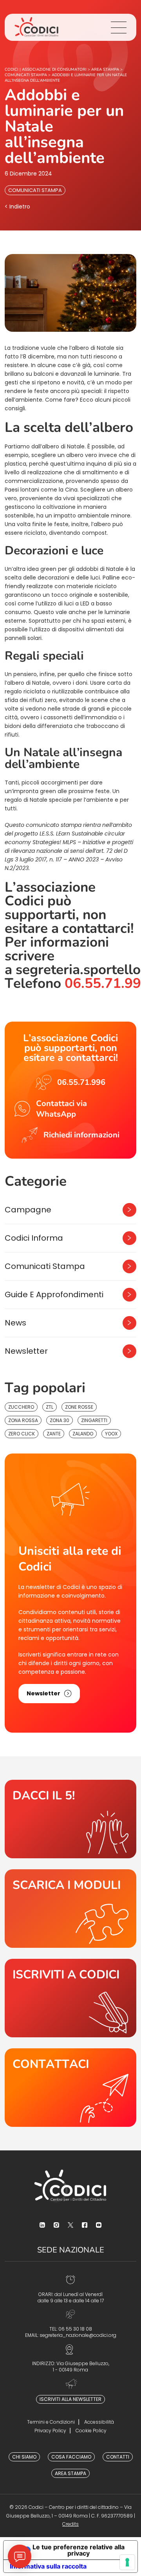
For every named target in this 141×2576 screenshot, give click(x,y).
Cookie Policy (91, 2431)
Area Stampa (70, 2473)
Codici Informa (34, 1238)
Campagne (28, 1210)
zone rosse (79, 1407)
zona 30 (60, 1420)
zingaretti (94, 1420)
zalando (83, 1434)
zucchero (21, 1407)
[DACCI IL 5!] (70, 1819)
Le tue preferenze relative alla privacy (79, 2550)
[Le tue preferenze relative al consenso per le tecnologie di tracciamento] (127, 2562)
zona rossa (23, 1420)
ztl (50, 1407)
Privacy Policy (50, 2431)
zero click (22, 1434)
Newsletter (26, 1351)
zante (54, 1434)
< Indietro (17, 207)
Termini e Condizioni (51, 2422)
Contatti (118, 2457)
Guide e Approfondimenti (54, 1294)
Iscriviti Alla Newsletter (70, 2399)
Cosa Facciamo (71, 2457)
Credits (70, 2524)
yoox (111, 1434)
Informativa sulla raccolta (48, 2566)
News (15, 1323)
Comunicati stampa (35, 190)
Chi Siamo (24, 2457)
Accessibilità (99, 2422)
